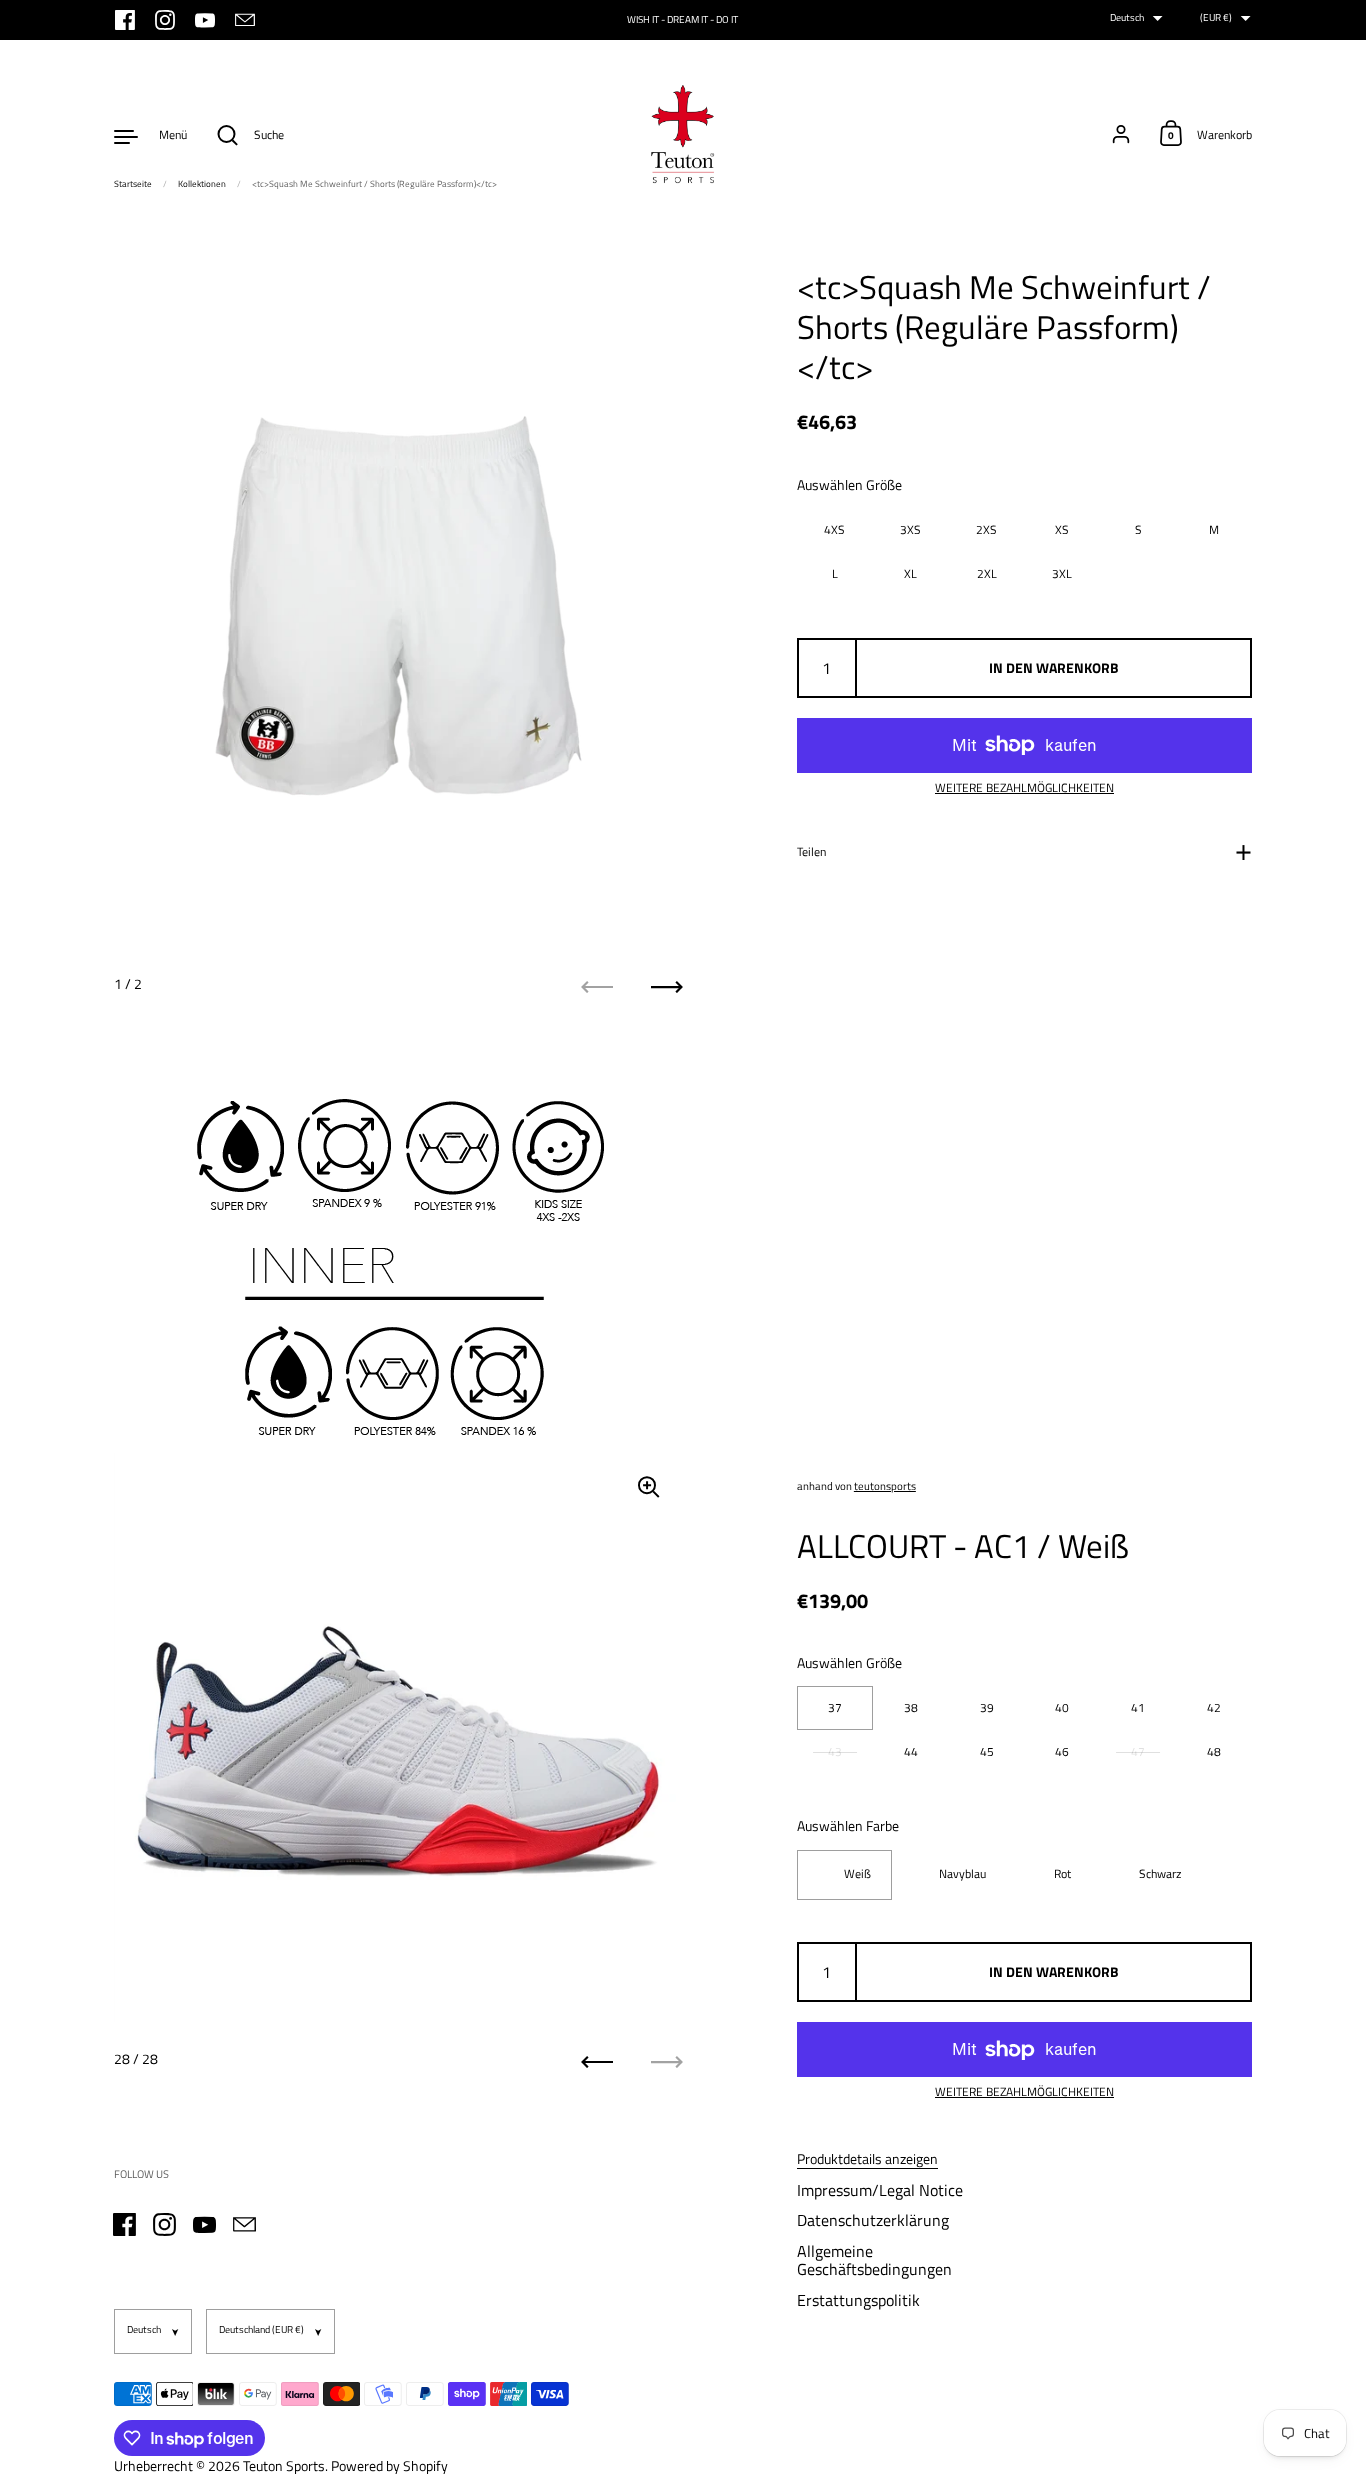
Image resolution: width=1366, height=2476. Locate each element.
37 (835, 1707)
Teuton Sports (284, 2465)
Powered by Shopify (389, 2465)
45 (987, 1751)
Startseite (133, 183)
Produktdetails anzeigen (867, 2159)
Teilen (811, 850)
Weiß (857, 1874)
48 (1214, 1751)
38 (911, 1707)
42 (1214, 1707)
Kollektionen (202, 183)
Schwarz (1160, 1874)
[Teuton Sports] (682, 135)
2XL (987, 572)
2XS (986, 528)
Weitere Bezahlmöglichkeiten (1024, 788)
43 (835, 1751)
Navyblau (962, 1874)
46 (1062, 1751)
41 (1138, 1707)
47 (1138, 1751)
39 (987, 1707)
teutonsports (885, 1486)
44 (911, 1751)
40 (1062, 1707)
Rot (1062, 1874)
